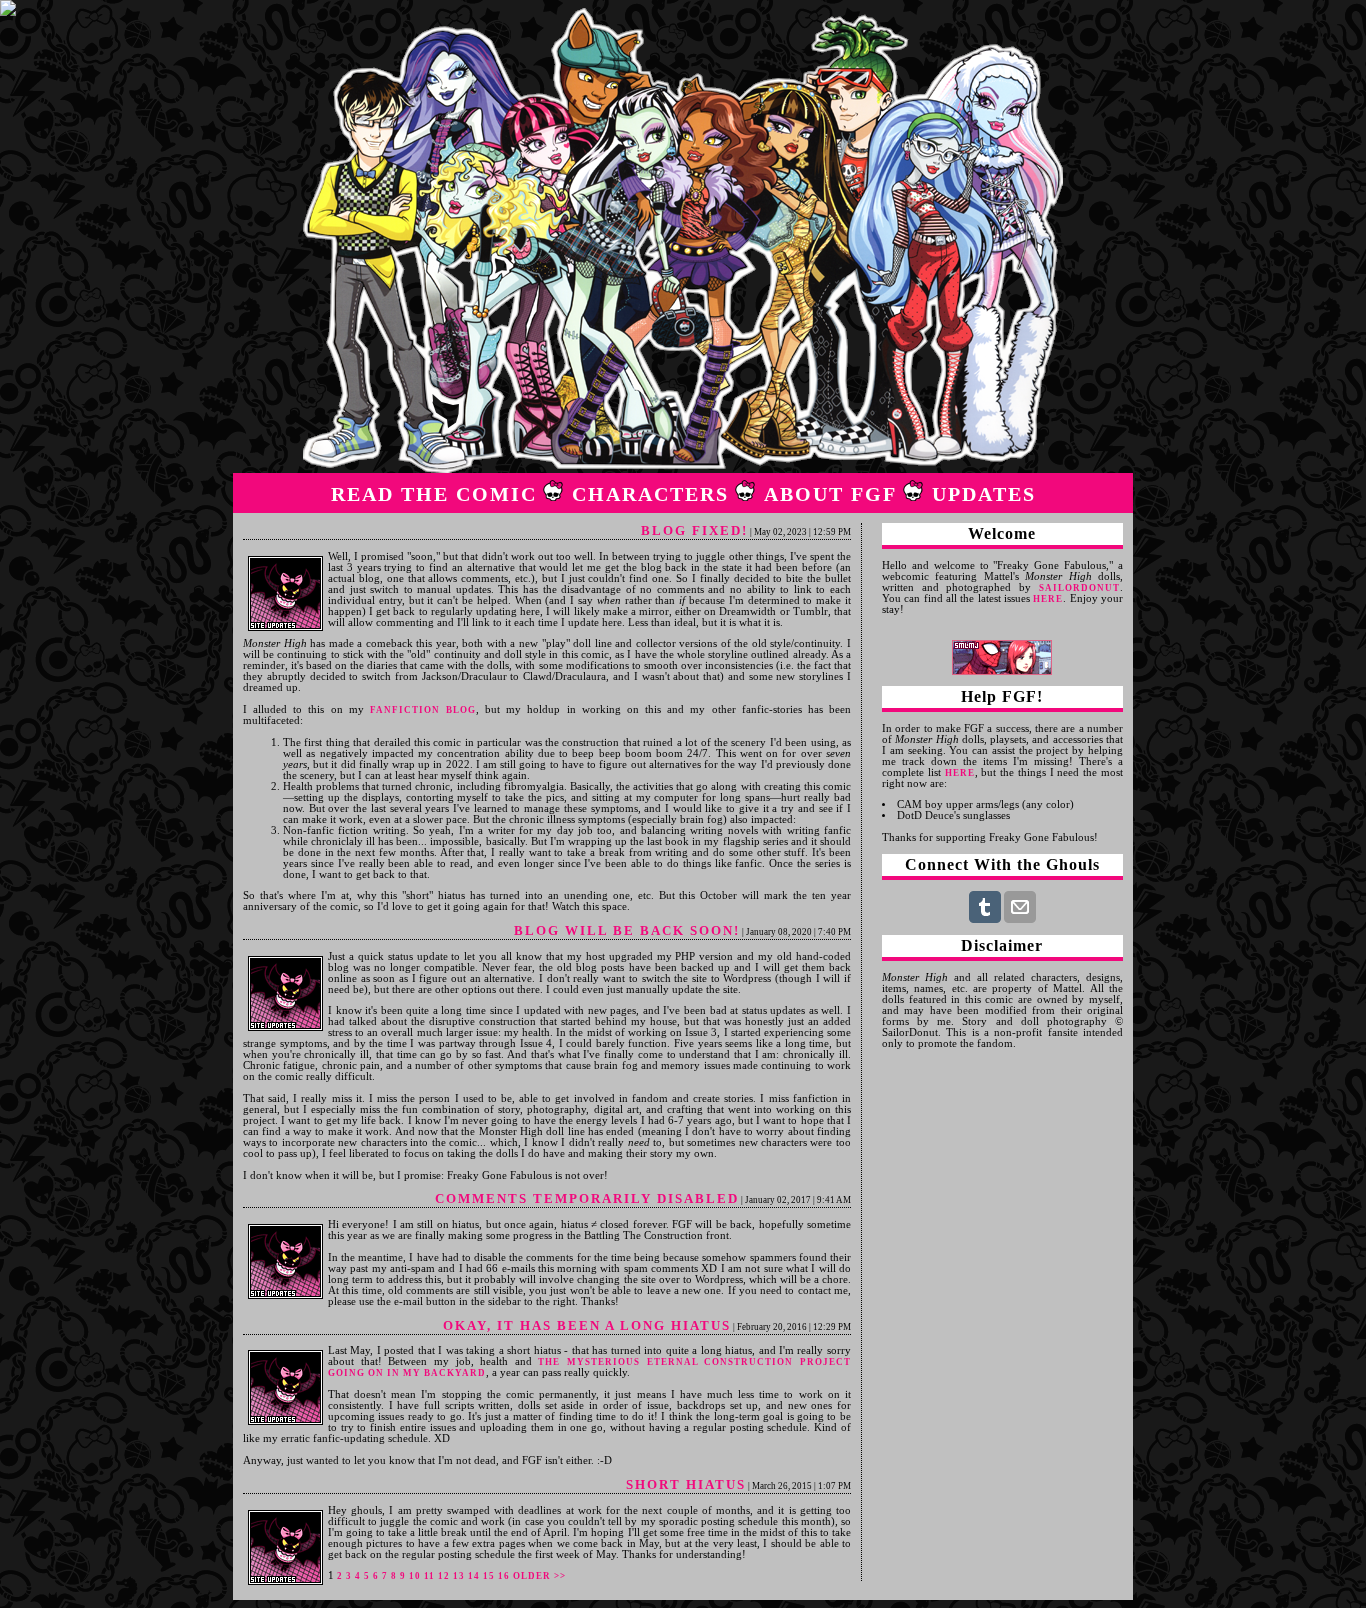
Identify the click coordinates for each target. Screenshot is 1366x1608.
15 (489, 1576)
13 (459, 1576)
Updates (984, 494)
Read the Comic (434, 494)
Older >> (539, 1576)
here (1048, 599)
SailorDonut (1079, 588)
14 (474, 1576)
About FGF (830, 494)
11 (429, 1576)
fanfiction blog (423, 710)
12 (444, 1576)
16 (504, 1576)
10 (415, 1576)
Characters (650, 494)
